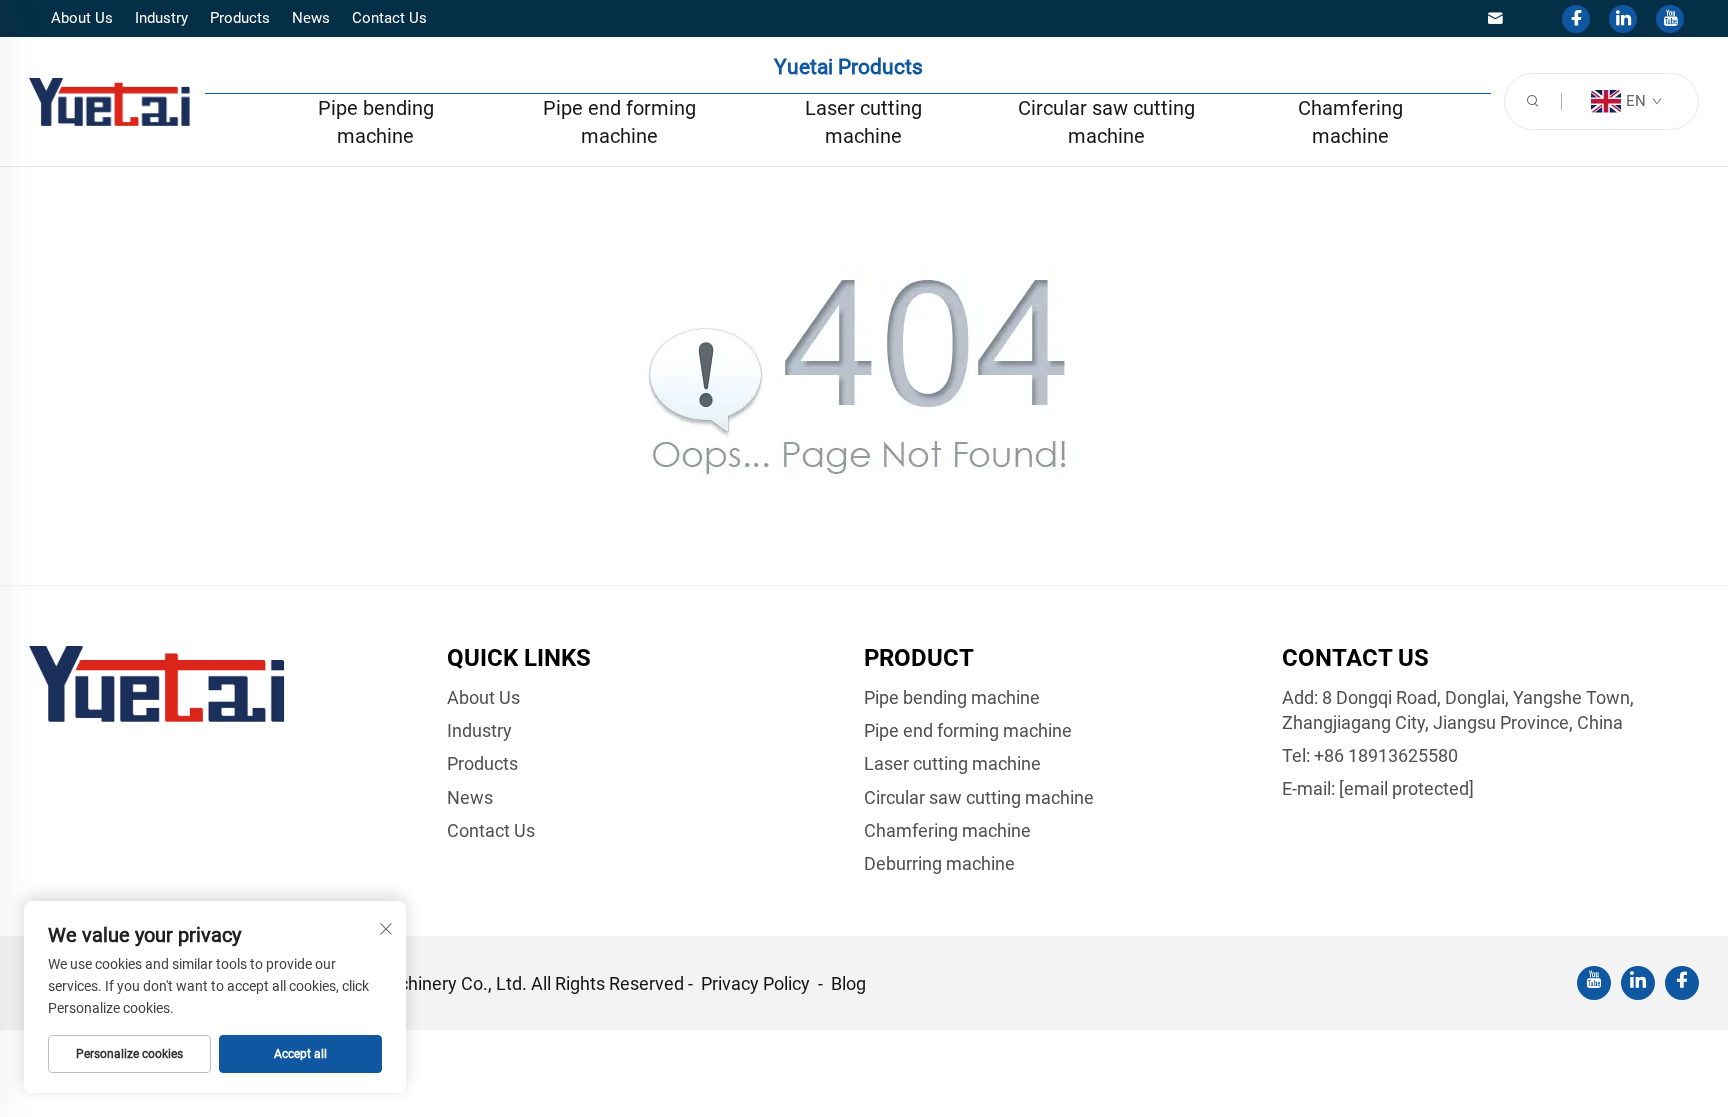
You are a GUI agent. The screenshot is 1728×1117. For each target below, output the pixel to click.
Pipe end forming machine (619, 122)
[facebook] (1576, 19)
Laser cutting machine (863, 122)
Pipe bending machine (376, 122)
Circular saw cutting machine (1106, 122)
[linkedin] (1623, 19)
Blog (848, 983)
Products (240, 18)
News (311, 18)
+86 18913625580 (1386, 755)
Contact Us (389, 18)
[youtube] (1670, 19)
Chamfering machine (1350, 122)
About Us (82, 18)
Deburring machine (939, 863)
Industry (161, 18)
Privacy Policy (757, 983)
